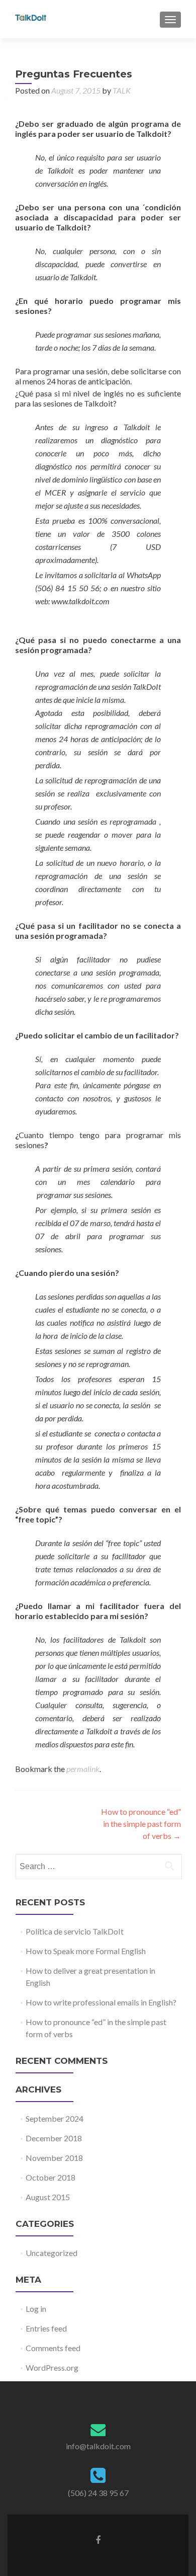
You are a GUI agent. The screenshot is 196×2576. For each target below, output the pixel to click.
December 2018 (54, 2138)
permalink (83, 1769)
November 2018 (54, 2158)
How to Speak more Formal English (86, 1951)
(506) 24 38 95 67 (98, 2493)
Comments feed (53, 2348)
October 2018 (51, 2177)
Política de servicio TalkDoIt (75, 1931)
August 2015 (48, 2197)
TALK (122, 90)
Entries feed (46, 2328)
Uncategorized (52, 2253)
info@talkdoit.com (98, 2446)
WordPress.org (52, 2367)
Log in (36, 2309)
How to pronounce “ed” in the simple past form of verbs (141, 1824)
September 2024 (55, 2118)
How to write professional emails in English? (101, 2002)
